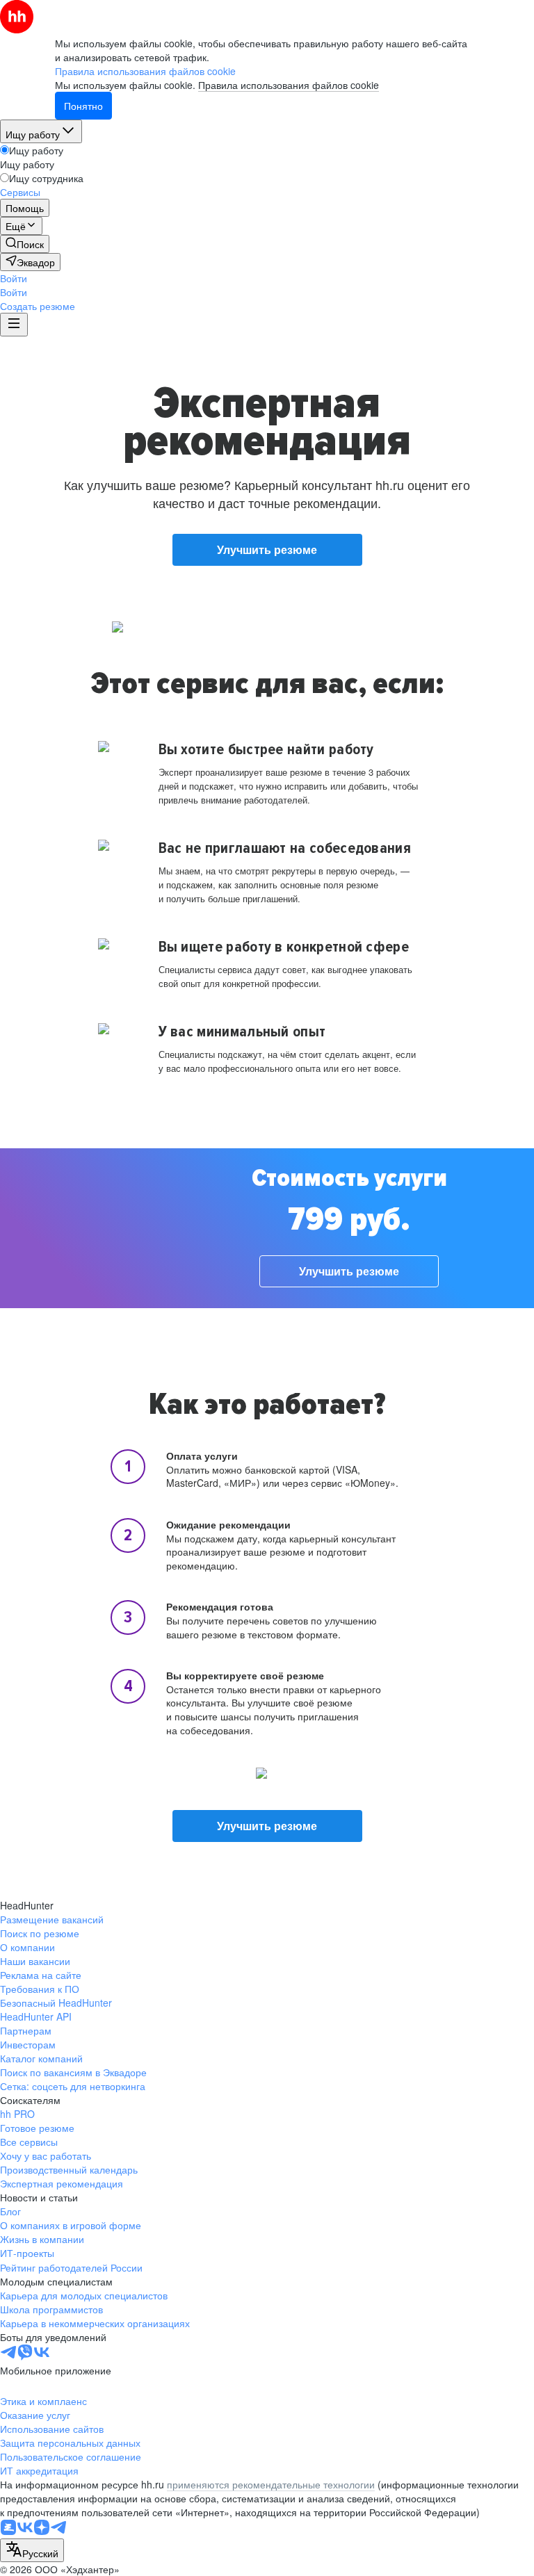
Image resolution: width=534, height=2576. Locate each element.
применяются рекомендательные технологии (271, 2484)
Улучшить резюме (267, 549)
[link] (25, 244)
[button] (14, 278)
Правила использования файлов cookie (289, 85)
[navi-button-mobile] (14, 325)
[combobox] (32, 2550)
